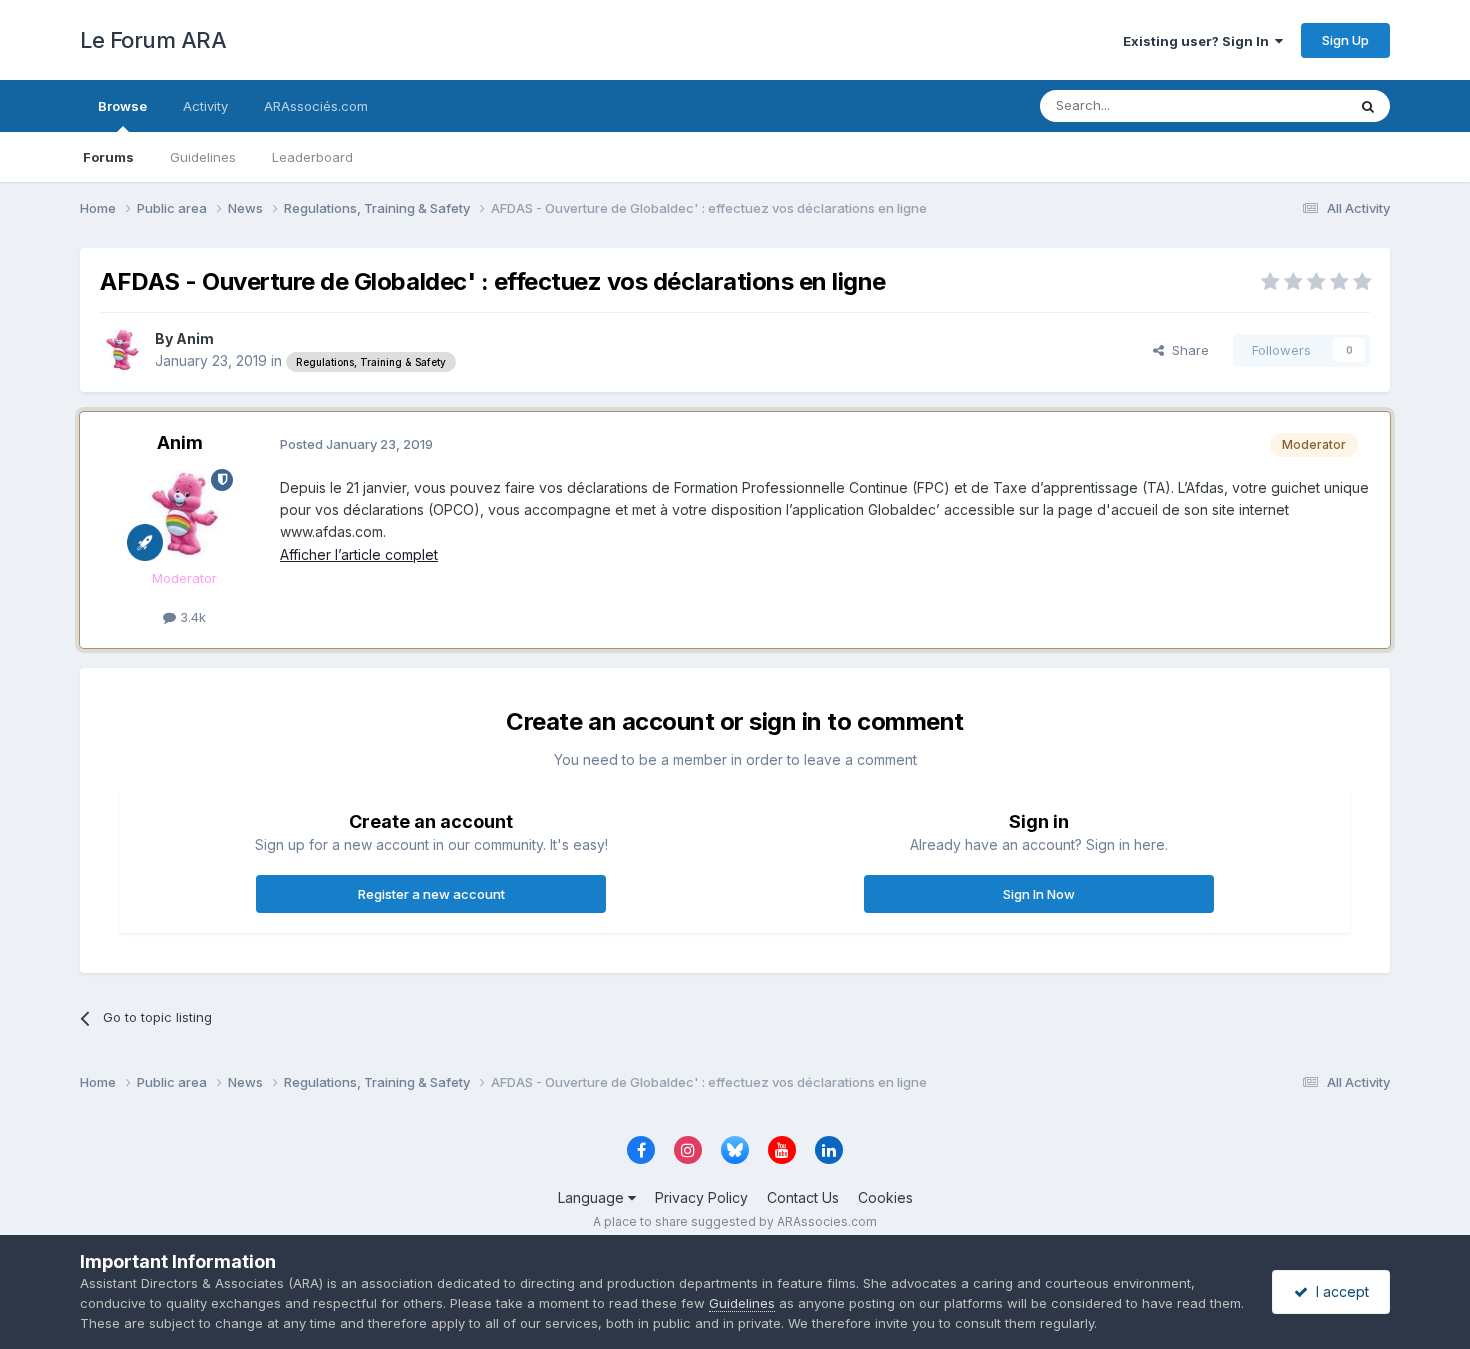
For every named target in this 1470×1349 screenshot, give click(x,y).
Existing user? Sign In (1199, 41)
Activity (205, 106)
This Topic (1287, 105)
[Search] (1368, 106)
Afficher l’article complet (359, 554)
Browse (122, 106)
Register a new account (431, 894)
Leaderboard (312, 157)
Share (1186, 350)
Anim (195, 338)
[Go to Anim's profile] (122, 350)
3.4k (191, 617)
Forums (108, 157)
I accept (1338, 1291)
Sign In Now (1039, 894)
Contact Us (803, 1197)
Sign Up (1345, 40)
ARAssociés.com (316, 106)
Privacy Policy (701, 1197)
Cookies (885, 1197)
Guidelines (203, 157)
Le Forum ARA (153, 40)
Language (593, 1197)
